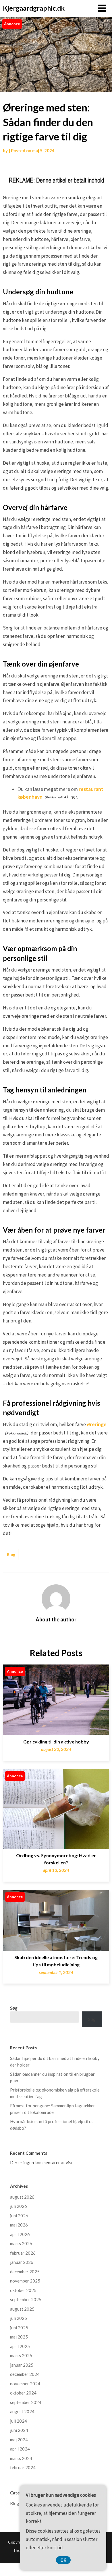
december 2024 (25, 2374)
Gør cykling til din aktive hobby (56, 1742)
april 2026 (20, 2234)
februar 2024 (23, 2467)
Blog (11, 1555)
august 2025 (22, 2309)
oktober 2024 (23, 2393)
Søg (14, 2008)
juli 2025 (19, 2318)
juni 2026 (19, 2216)
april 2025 (20, 2346)
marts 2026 (21, 2243)
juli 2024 (19, 2421)
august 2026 (22, 2197)
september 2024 (26, 2402)
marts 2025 (21, 2355)
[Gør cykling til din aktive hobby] (56, 1698)
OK (63, 2560)
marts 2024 (21, 2458)
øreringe (97, 1424)
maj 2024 (19, 2440)
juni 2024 (19, 2430)
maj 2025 (19, 2337)
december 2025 (25, 2272)
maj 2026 (19, 2225)
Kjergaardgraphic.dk (34, 8)
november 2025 (25, 2281)
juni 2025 (19, 2328)
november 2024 (25, 2384)
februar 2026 (23, 2253)
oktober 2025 (23, 2290)
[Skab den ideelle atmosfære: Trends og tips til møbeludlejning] (56, 1918)
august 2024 (22, 2411)
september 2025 (26, 2299)
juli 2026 (19, 2206)
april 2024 (20, 2449)
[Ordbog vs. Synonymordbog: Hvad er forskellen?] (56, 1807)
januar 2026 (22, 2262)
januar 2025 (22, 2365)
